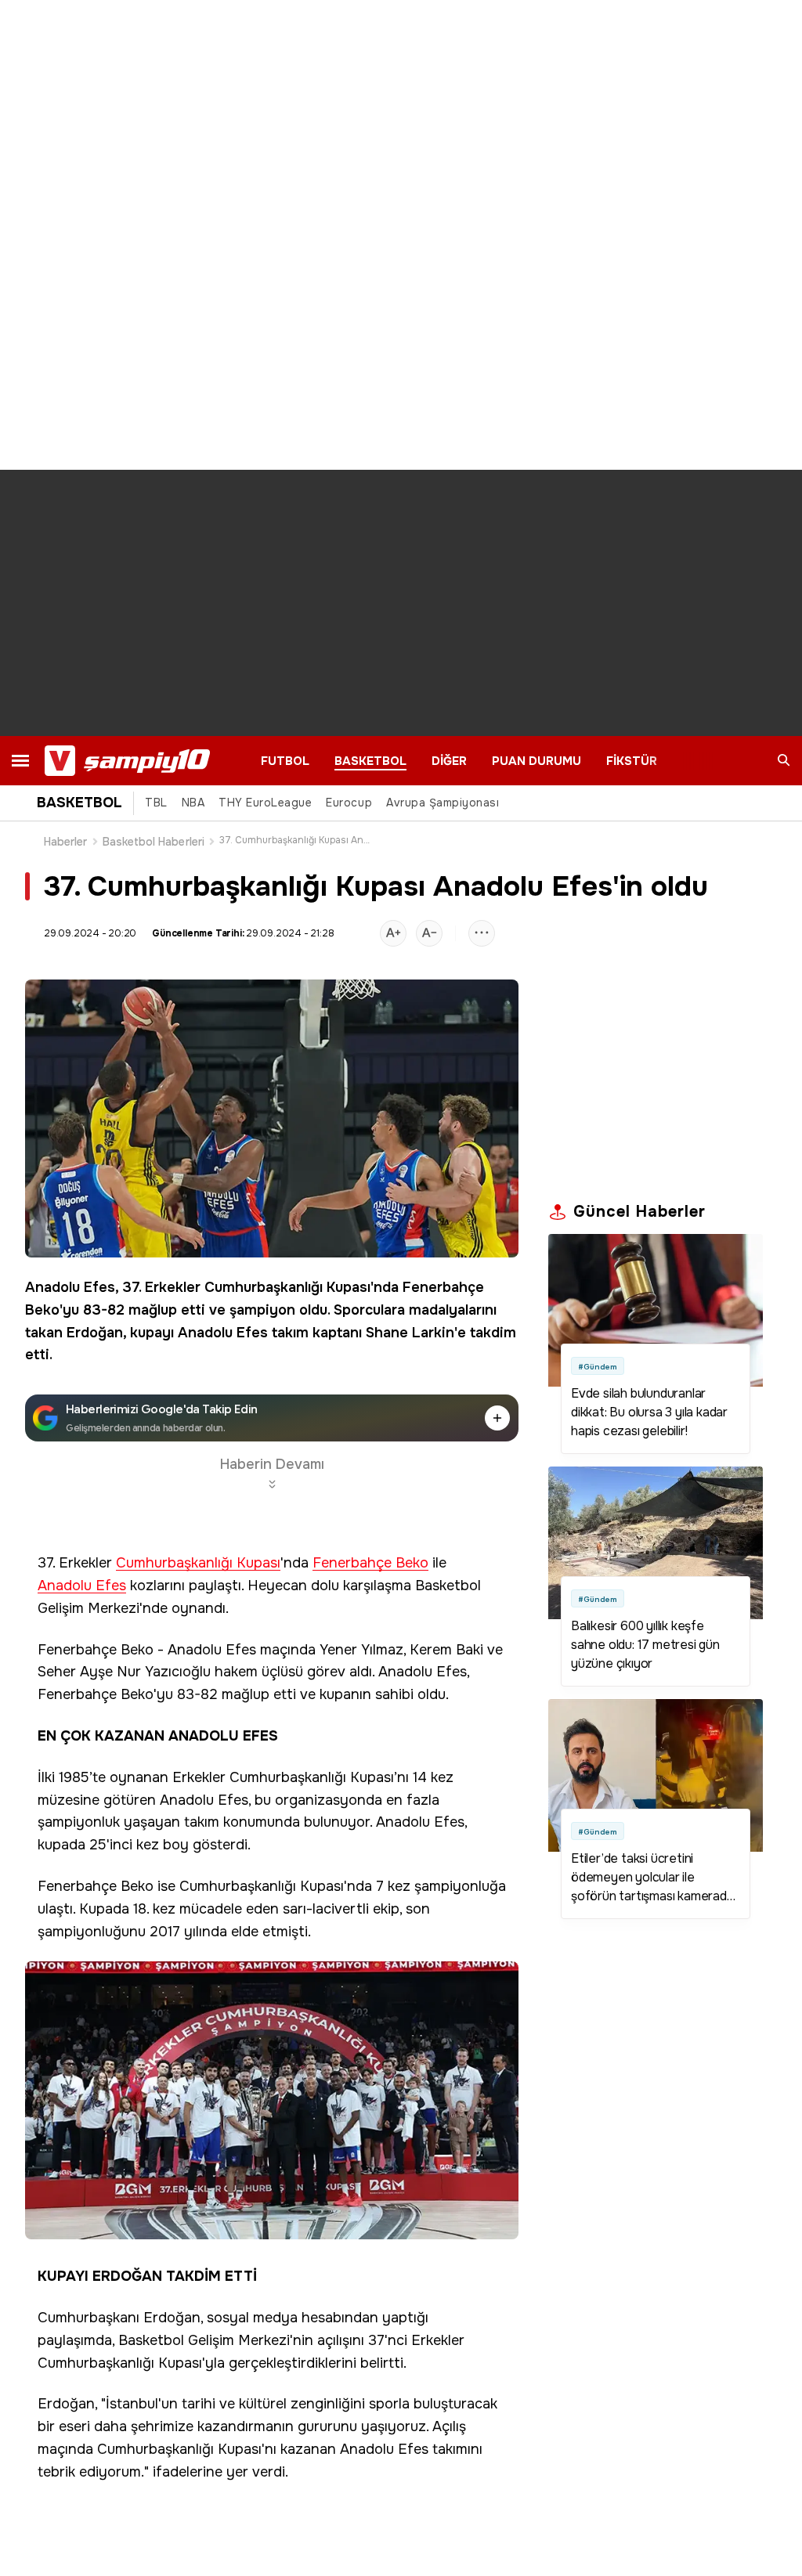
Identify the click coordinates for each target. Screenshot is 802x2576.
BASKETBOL (370, 761)
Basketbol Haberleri (154, 842)
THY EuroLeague (265, 803)
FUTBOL (285, 761)
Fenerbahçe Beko (370, 1563)
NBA (193, 803)
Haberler (66, 842)
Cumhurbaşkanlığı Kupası (287, 1287)
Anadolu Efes (70, 1287)
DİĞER (449, 761)
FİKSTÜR (632, 761)
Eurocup (349, 803)
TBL (156, 803)
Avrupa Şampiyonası (443, 803)
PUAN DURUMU (536, 761)
